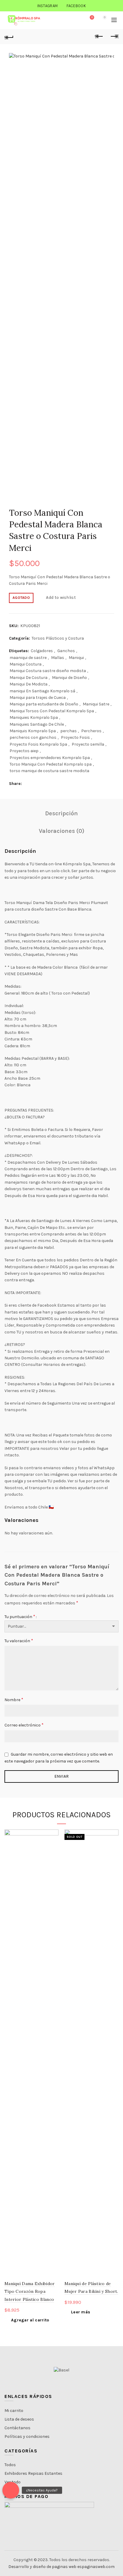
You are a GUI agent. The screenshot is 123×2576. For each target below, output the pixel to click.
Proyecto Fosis (75, 737)
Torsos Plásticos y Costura (58, 638)
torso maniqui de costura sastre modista (49, 771)
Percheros (91, 731)
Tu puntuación (20, 1616)
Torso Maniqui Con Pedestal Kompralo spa (51, 764)
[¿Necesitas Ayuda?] (11, 2490)
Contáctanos (17, 2428)
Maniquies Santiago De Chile (37, 724)
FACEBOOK (76, 6)
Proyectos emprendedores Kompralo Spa (50, 758)
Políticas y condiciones (27, 2436)
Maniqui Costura (26, 664)
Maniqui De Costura (29, 678)
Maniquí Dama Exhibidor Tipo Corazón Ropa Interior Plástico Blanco (30, 2291)
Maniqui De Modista (29, 684)
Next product (114, 37)
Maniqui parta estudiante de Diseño (44, 704)
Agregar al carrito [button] (30, 2320)
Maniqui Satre (96, 704)
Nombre (14, 1700)
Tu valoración (19, 1641)
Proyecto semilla (88, 744)
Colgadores (42, 651)
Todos (10, 2465)
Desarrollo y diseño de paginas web (42, 2567)
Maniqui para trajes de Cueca (38, 698)
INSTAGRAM (48, 6)
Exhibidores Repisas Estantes (33, 2473)
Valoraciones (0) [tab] (62, 831)
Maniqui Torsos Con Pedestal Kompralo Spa (52, 711)
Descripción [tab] (61, 813)
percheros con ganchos (33, 737)
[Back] (9, 37)
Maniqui (76, 658)
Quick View (53, 1845)
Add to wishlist (61, 597)
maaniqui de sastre (28, 658)
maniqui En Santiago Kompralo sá (42, 691)
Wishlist (92, 17)
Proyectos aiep (24, 751)
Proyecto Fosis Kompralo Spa (38, 744)
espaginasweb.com (96, 2567)
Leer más (81, 2312)
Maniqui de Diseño (69, 678)
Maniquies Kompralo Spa (34, 717)
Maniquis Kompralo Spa (33, 731)
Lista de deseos (19, 2419)
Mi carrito (14, 2411)
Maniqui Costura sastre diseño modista (48, 671)
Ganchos (66, 651)
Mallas (58, 658)
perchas (69, 731)
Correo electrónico (24, 1725)
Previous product (99, 37)
